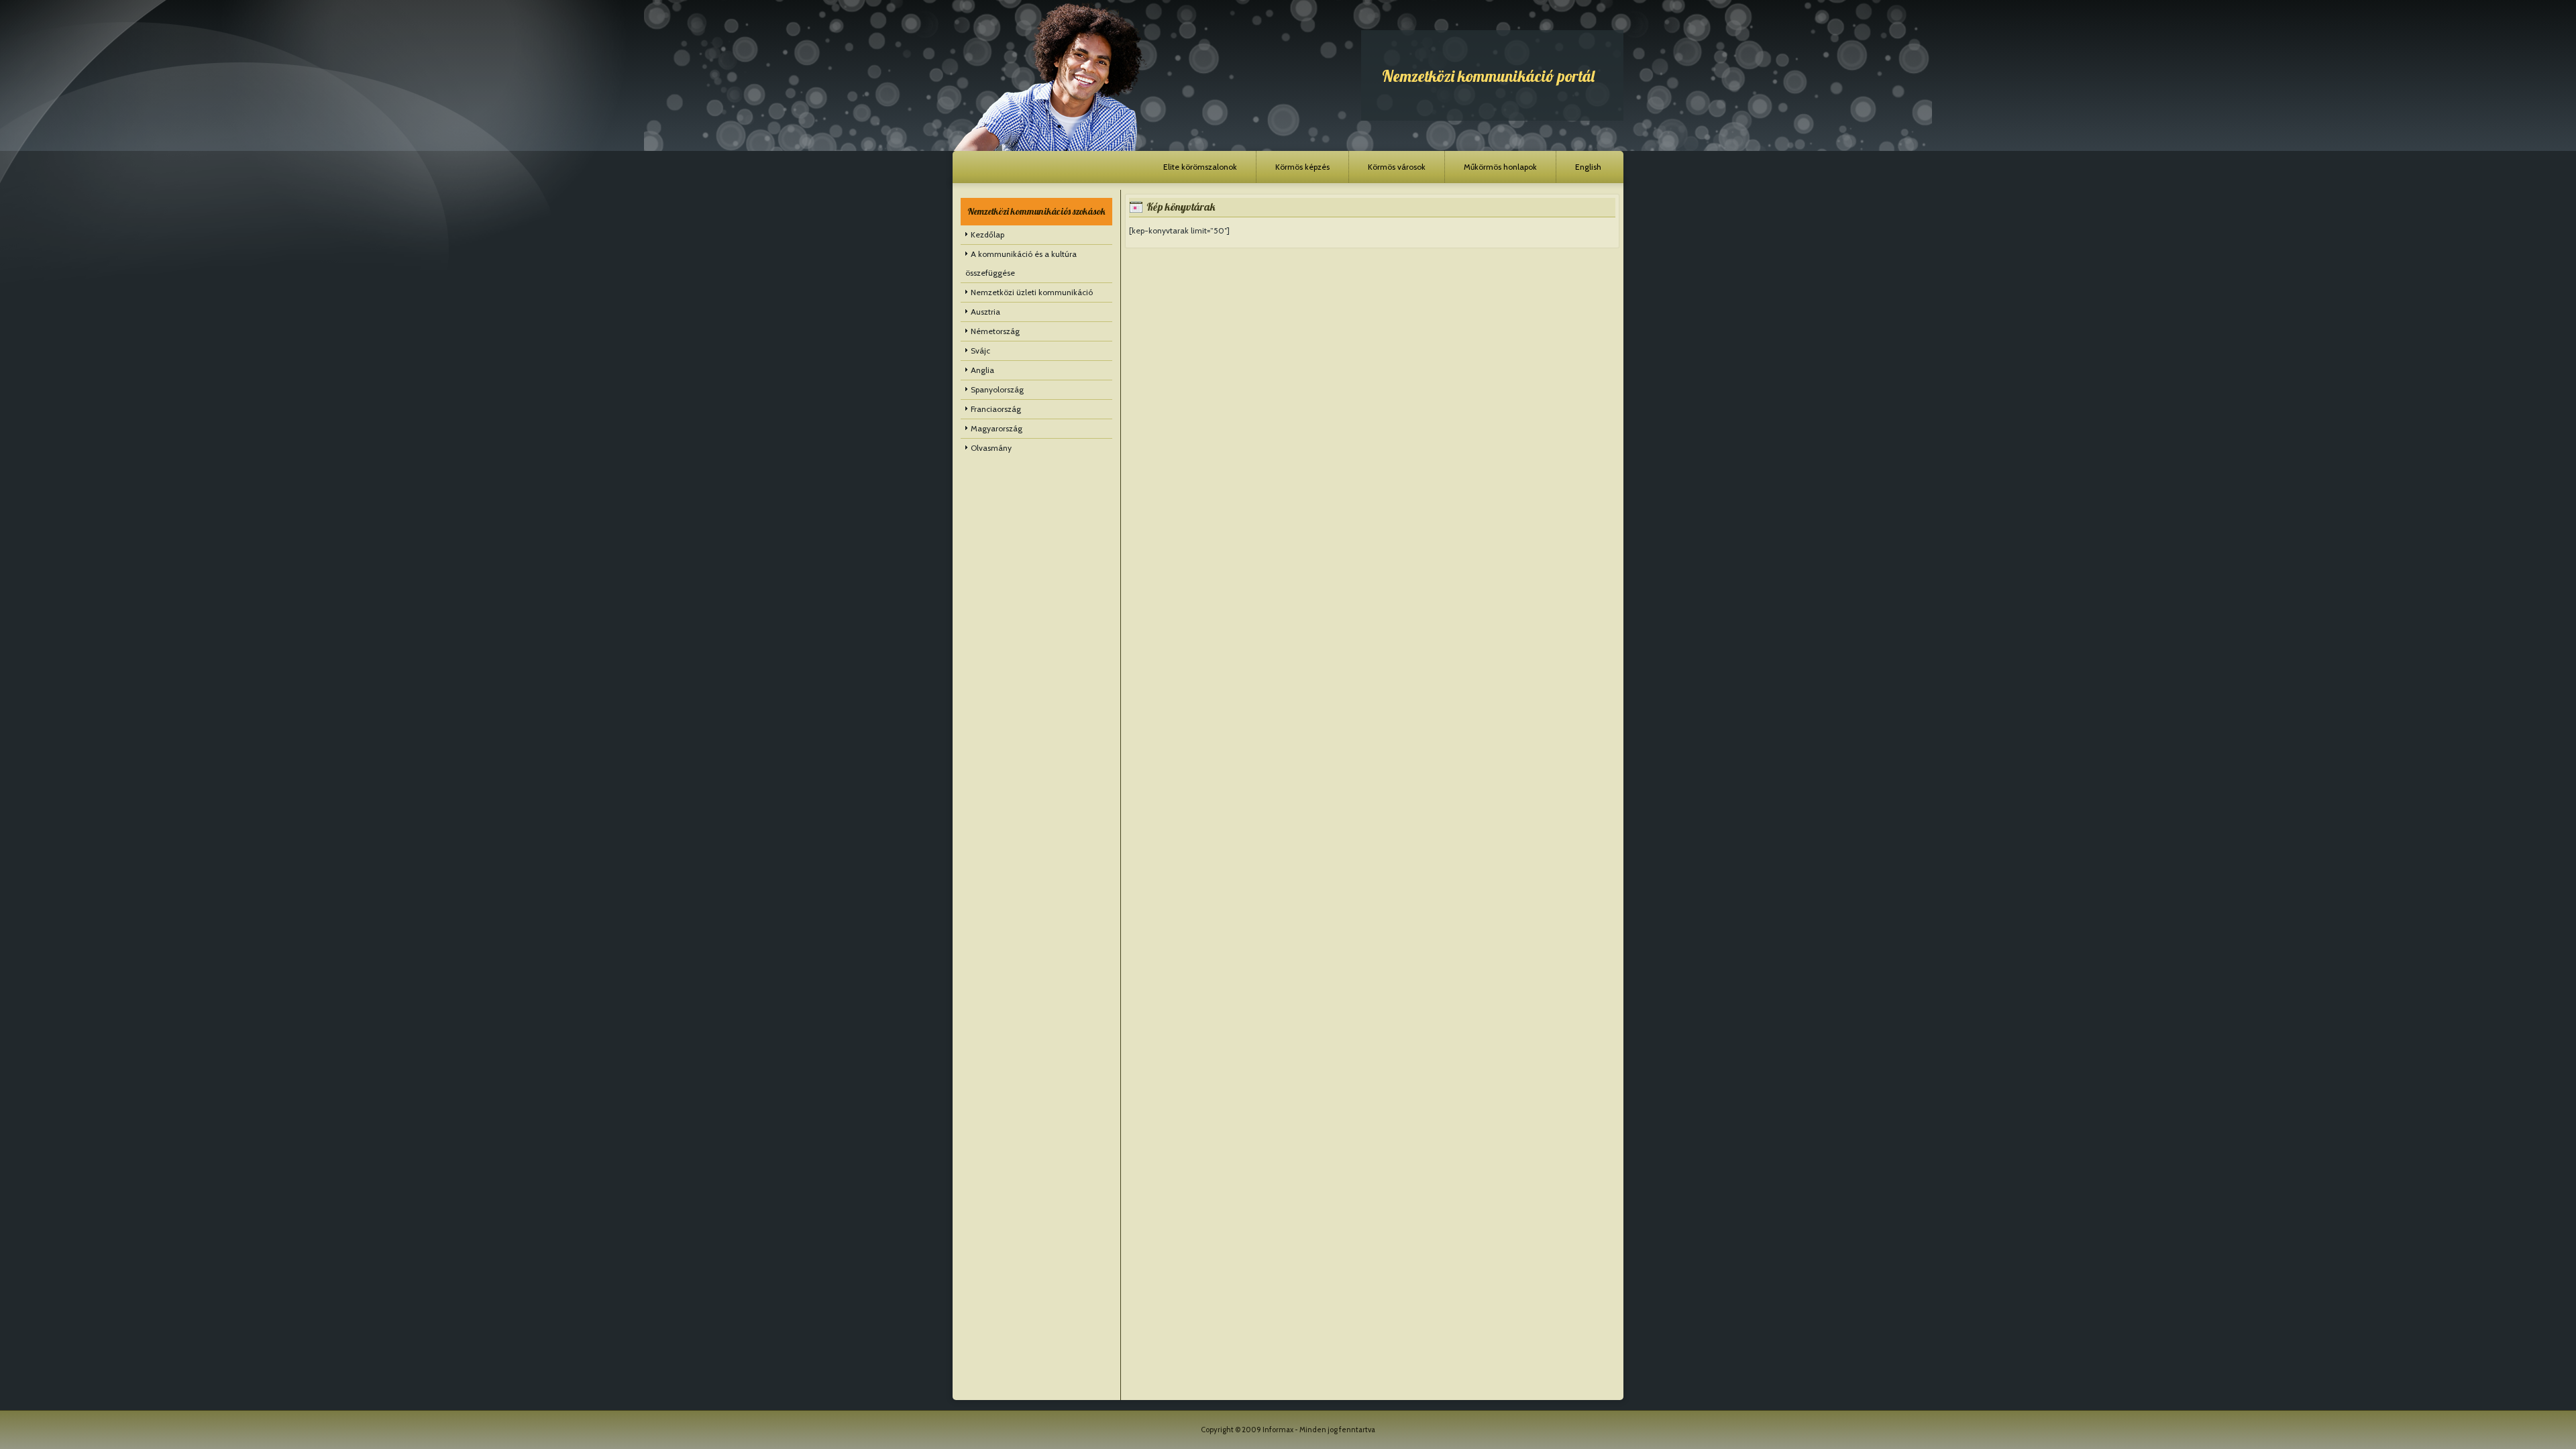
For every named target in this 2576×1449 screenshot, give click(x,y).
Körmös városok (1397, 167)
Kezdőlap (987, 234)
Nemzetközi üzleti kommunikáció (1032, 292)
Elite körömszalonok (1200, 167)
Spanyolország (997, 389)
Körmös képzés (1302, 167)
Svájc (980, 351)
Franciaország (996, 409)
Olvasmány (991, 448)
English (1588, 167)
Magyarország (997, 428)
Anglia (982, 370)
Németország (995, 331)
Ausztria (985, 312)
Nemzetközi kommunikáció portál (1488, 76)
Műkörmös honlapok (1500, 167)
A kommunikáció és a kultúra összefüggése (1021, 263)
